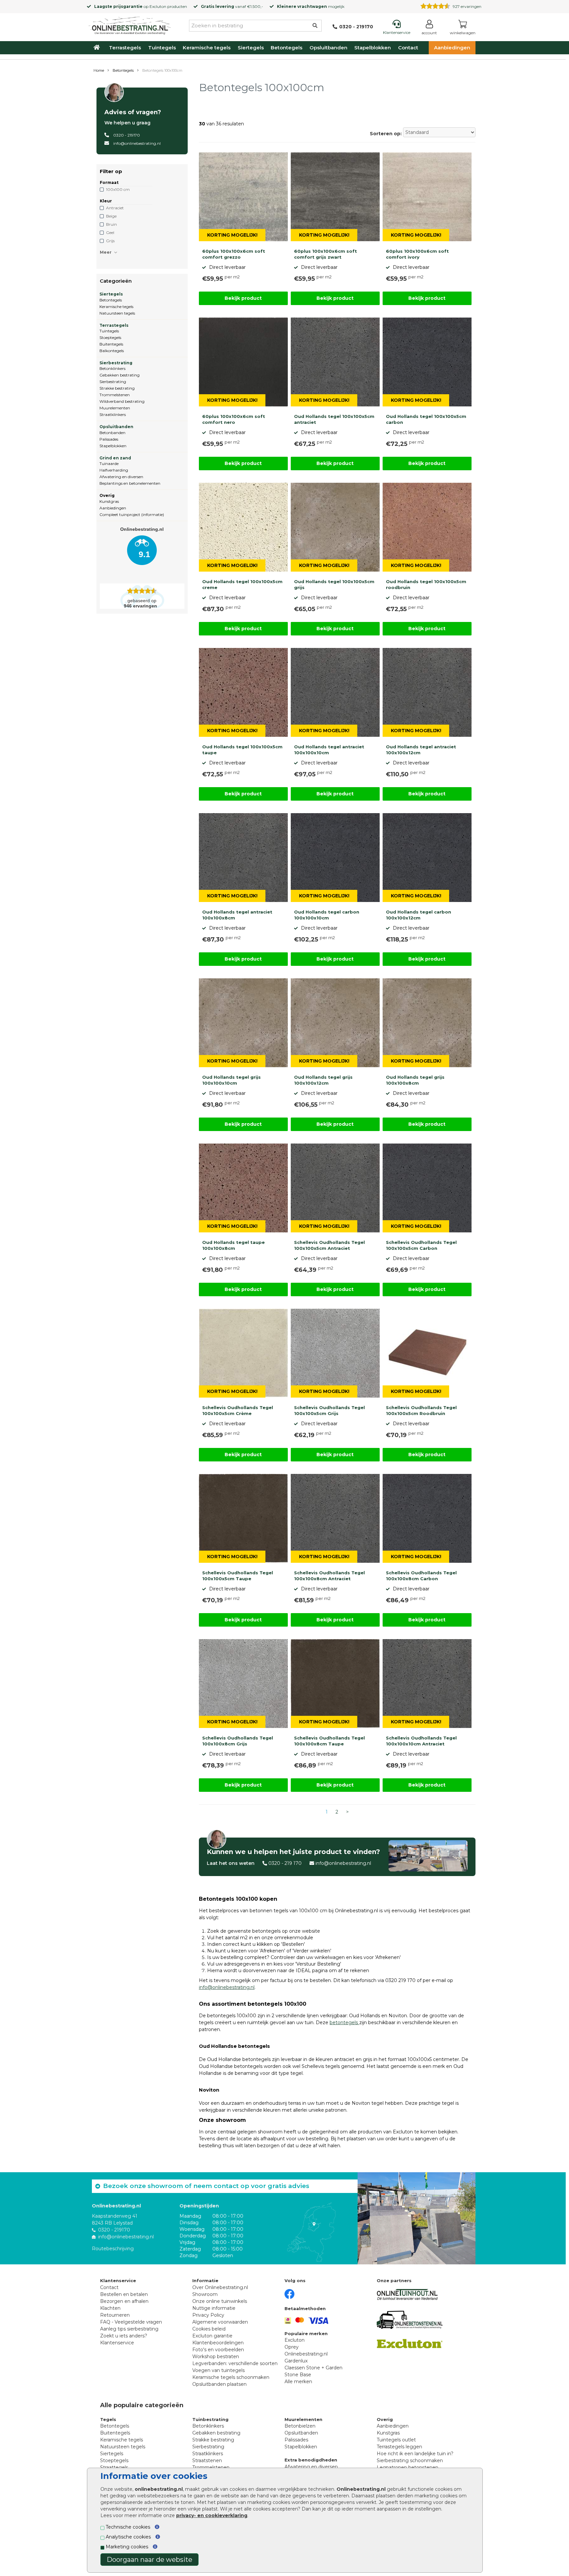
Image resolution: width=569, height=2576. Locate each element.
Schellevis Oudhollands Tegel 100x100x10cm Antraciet (421, 1741)
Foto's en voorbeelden (218, 2350)
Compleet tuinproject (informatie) (132, 515)
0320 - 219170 (127, 135)
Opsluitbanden (328, 48)
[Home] (130, 24)
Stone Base (298, 2375)
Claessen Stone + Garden (313, 2368)
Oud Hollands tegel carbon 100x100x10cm (327, 915)
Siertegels (251, 48)
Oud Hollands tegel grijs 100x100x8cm (415, 1080)
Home (99, 70)
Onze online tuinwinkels (220, 2301)
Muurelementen (115, 408)
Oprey (292, 2347)
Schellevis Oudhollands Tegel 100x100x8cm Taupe (329, 1741)
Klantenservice (117, 2343)
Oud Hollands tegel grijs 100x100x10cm (231, 1080)
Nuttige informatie (214, 2308)
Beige (111, 216)
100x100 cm (118, 189)
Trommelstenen (115, 395)
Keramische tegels (207, 48)
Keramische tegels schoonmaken (231, 2377)
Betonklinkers (112, 368)
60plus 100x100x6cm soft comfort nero (234, 419)
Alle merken (298, 2382)
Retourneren (115, 2315)
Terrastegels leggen (399, 2447)
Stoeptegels (110, 337)
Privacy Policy (208, 2315)
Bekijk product (243, 298)
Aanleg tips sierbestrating (129, 2329)
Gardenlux (296, 2361)
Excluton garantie (212, 2336)
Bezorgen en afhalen (124, 2301)
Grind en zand (115, 458)
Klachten (110, 2308)
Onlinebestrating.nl (306, 2354)
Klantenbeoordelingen (218, 2343)
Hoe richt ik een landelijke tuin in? (415, 2454)
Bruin (111, 224)
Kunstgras (109, 501)
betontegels (344, 2022)
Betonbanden (112, 433)
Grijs (110, 241)
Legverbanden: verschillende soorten (235, 2363)
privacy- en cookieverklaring (212, 2515)
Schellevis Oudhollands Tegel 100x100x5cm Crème (238, 1410)
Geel (110, 232)
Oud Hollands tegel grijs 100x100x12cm (323, 1080)
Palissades (109, 439)
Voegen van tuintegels (218, 2370)
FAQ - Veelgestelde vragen (131, 2322)
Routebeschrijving (113, 2249)
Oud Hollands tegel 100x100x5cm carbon (426, 419)
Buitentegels (111, 344)
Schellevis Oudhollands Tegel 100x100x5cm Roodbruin (421, 1410)
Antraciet (115, 208)
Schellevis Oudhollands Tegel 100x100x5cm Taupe (238, 1576)
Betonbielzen (300, 2426)
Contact (408, 48)
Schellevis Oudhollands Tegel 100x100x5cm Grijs (329, 1410)
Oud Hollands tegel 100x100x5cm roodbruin (426, 584)
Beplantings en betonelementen (130, 483)
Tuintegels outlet (396, 2440)
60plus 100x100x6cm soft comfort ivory (417, 254)
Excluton (158, 6)
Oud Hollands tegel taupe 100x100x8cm (233, 1245)
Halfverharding (114, 470)
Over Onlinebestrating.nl (220, 2287)
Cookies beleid (209, 2329)
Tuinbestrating (210, 2419)
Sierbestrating (116, 363)
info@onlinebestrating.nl (137, 143)
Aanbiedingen (452, 48)
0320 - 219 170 (285, 1863)
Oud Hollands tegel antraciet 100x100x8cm (237, 915)
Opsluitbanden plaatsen (219, 2384)
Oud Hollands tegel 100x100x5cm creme (242, 584)
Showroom (205, 2294)
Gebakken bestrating (120, 375)
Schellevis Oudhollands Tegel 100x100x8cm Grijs (238, 1741)
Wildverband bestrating (122, 401)
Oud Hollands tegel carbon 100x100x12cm (419, 915)
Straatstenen (207, 2460)
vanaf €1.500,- (232, 6)
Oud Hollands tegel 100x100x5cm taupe (242, 750)
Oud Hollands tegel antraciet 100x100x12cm (421, 750)
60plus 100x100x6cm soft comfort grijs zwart (325, 254)
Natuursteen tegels (117, 313)
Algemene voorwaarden (220, 2322)
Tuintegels (162, 48)
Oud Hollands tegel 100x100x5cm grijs (334, 584)
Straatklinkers (113, 414)
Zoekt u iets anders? (124, 2336)
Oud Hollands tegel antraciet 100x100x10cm (329, 750)
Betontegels (286, 48)
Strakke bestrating (117, 388)
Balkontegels (112, 351)
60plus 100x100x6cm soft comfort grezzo (234, 254)
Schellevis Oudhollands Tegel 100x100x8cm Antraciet (329, 1576)
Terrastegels (125, 48)
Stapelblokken (373, 48)
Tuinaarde (109, 464)
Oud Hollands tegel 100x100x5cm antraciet (334, 419)
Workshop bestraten (216, 2357)
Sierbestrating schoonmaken (410, 2460)
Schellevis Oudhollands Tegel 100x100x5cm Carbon (421, 1245)
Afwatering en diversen (121, 477)
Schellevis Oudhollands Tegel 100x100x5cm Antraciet (329, 1245)
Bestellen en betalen (124, 2294)
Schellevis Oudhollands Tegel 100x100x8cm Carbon (421, 1576)
